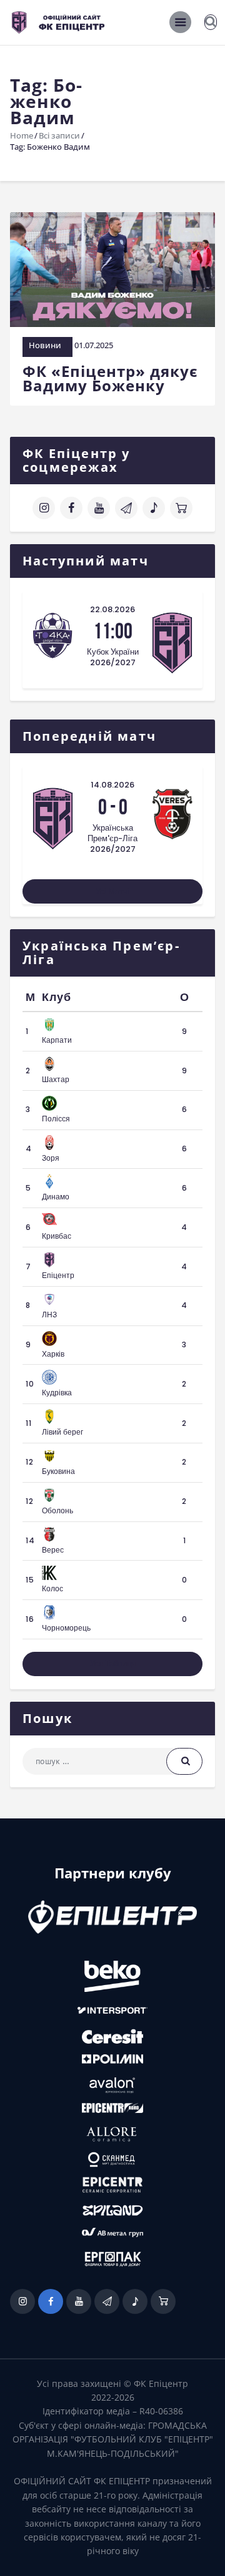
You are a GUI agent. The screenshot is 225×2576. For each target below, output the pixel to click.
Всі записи (59, 135)
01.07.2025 (94, 345)
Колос (52, 1588)
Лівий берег (62, 1432)
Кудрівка (57, 1393)
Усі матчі (112, 891)
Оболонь (57, 1510)
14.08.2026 (112, 785)
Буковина (58, 1471)
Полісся (56, 1119)
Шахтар (56, 1079)
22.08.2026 (112, 609)
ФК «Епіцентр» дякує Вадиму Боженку (110, 378)
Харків (53, 1354)
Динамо (56, 1197)
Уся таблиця (113, 1663)
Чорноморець (66, 1628)
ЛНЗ (49, 1315)
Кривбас (57, 1236)
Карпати (57, 1040)
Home (22, 135)
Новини (45, 345)
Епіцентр (58, 1275)
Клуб (57, 997)
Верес (53, 1550)
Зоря (51, 1158)
